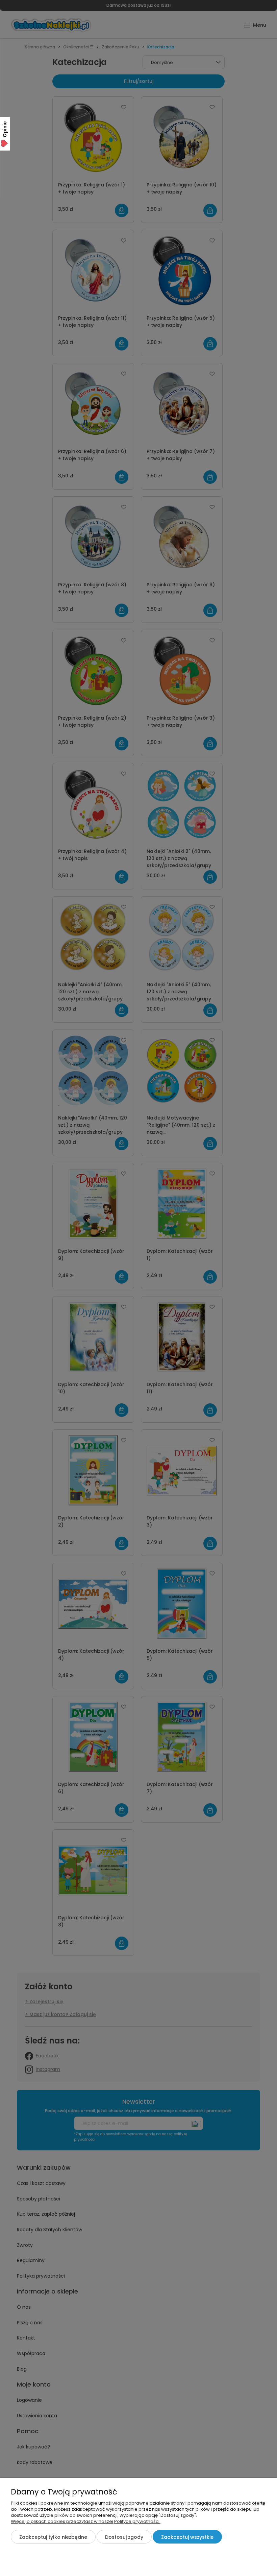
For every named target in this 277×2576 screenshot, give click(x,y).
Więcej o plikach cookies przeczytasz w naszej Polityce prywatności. (86, 2521)
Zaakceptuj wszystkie (187, 2537)
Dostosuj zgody (124, 2537)
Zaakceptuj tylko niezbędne (53, 2537)
